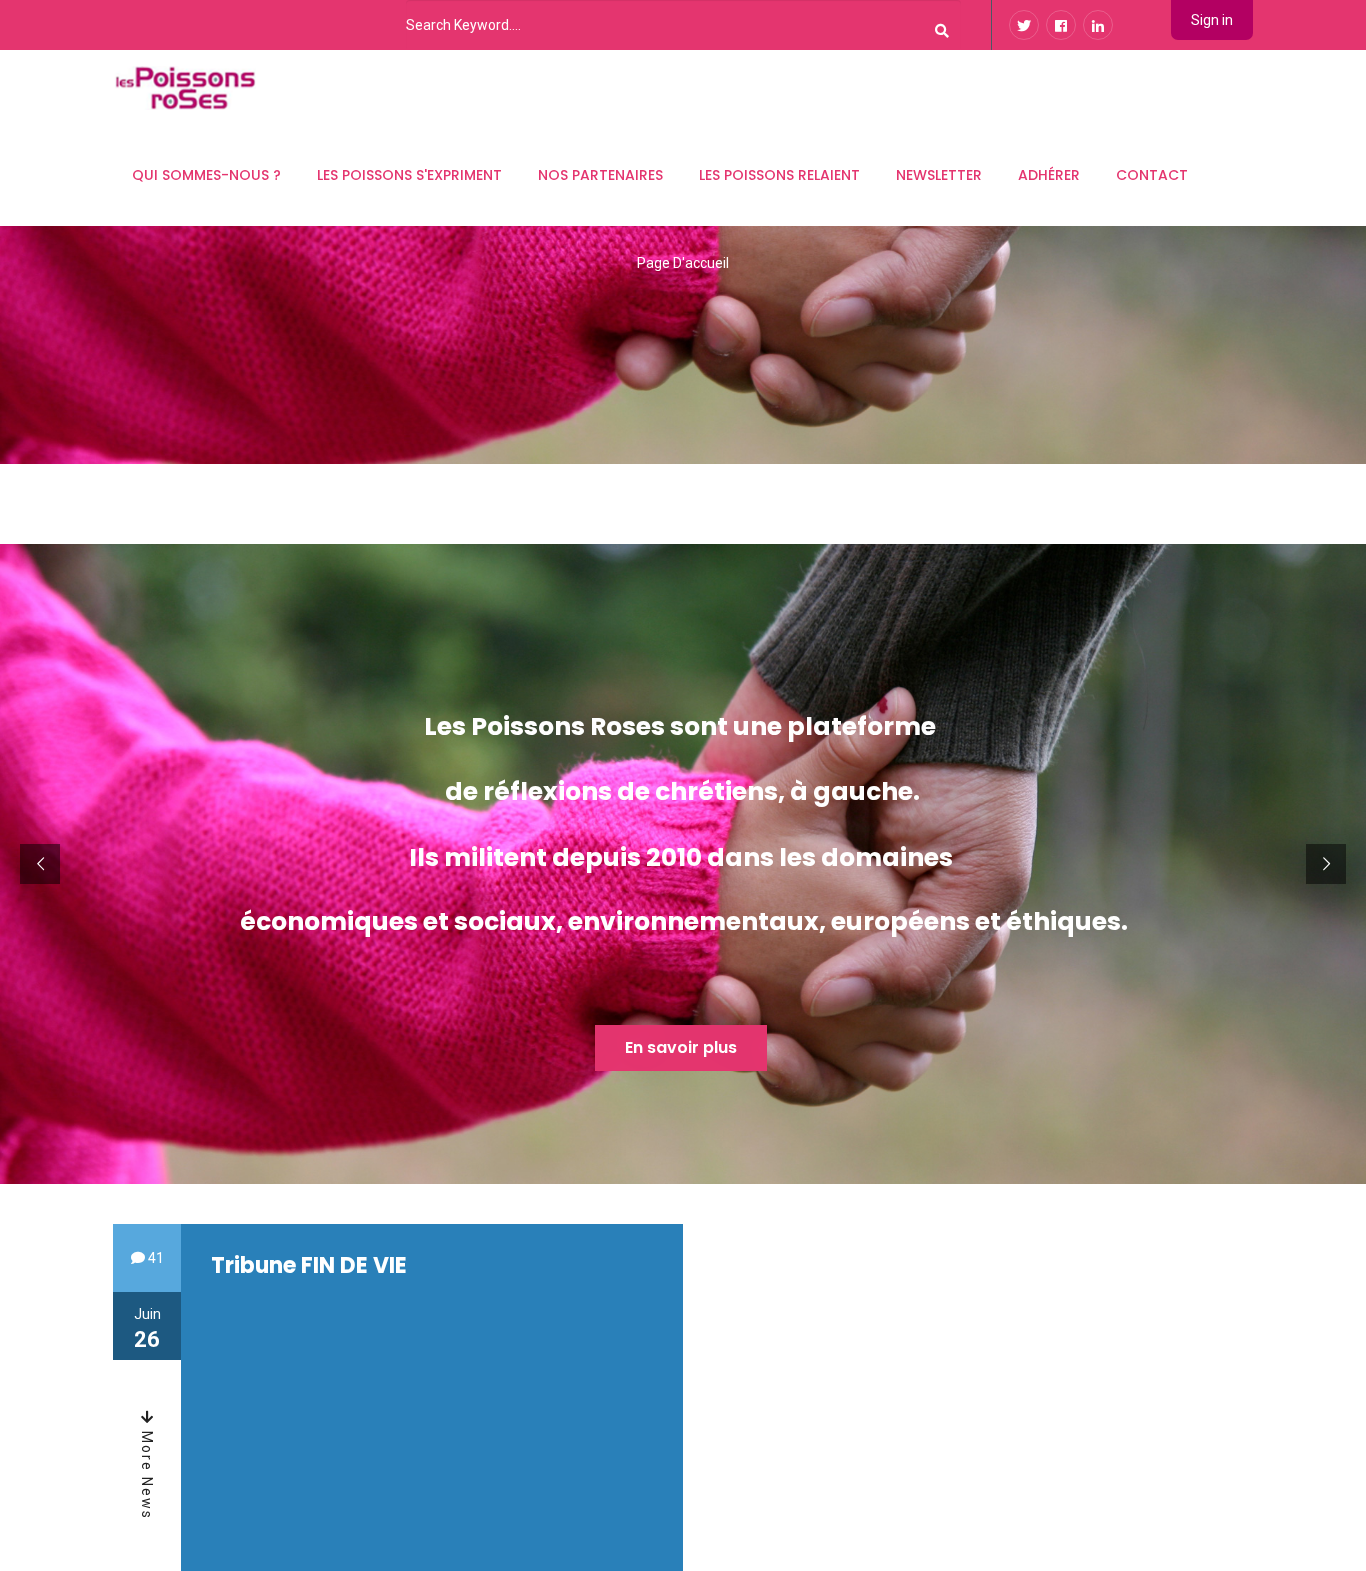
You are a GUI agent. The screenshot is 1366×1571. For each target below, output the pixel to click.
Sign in (1212, 20)
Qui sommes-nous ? (206, 175)
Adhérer (1049, 175)
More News (147, 1473)
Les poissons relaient (779, 175)
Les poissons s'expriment (409, 175)
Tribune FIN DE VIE (309, 1265)
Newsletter (939, 175)
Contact (1152, 175)
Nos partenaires (600, 175)
